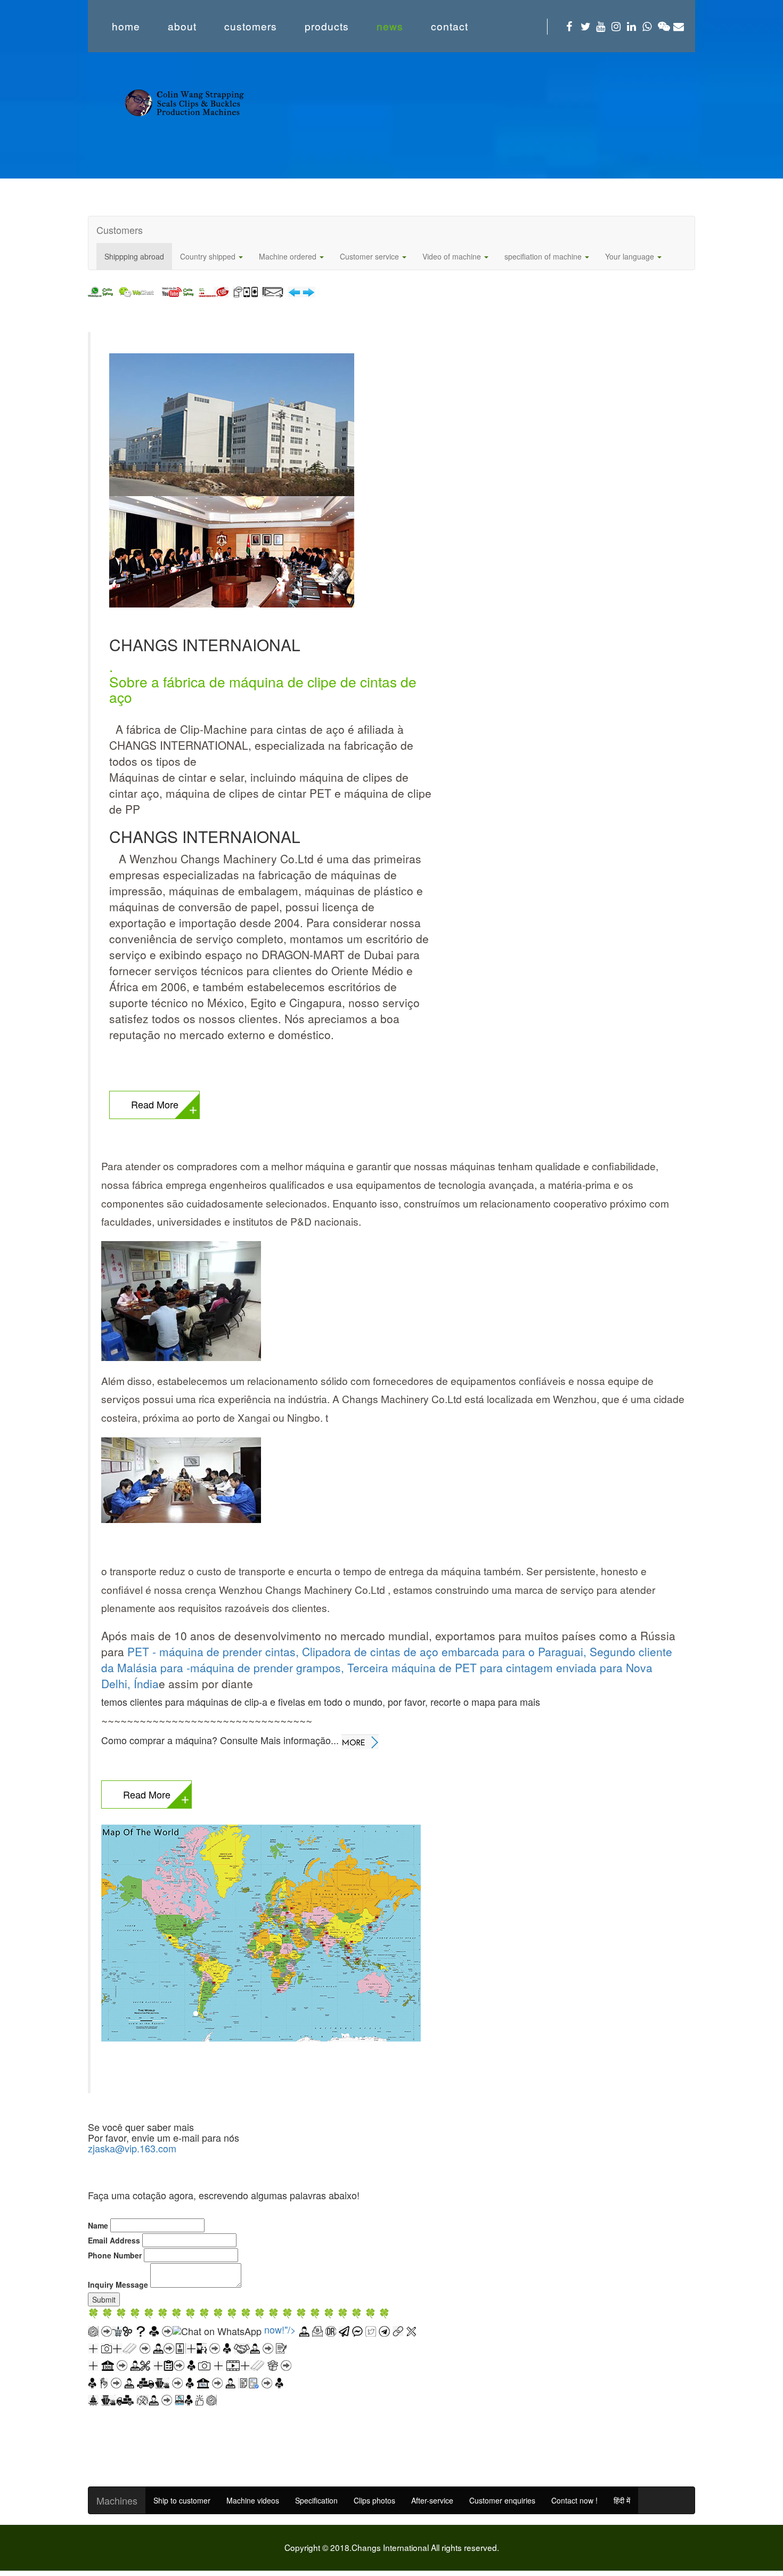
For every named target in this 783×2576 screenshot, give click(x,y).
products (327, 26)
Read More (155, 1104)
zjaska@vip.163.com (132, 2148)
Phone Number (115, 2255)
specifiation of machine (544, 256)
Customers (120, 230)
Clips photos (374, 2500)
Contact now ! (574, 2500)
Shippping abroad (134, 256)
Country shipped (209, 256)
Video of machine (453, 256)
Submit (104, 2299)
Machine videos (253, 2500)
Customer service (370, 256)
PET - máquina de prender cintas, (215, 1651)
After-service (432, 2500)
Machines (117, 2500)
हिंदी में (622, 2500)
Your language (631, 256)
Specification (316, 2500)
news (390, 26)
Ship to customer (182, 2500)
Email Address (114, 2240)
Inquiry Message (118, 2285)
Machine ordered (289, 256)
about (182, 26)
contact (450, 26)
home (126, 26)
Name (98, 2225)
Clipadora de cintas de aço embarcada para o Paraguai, (446, 1651)
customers (251, 26)
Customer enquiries (502, 2500)
